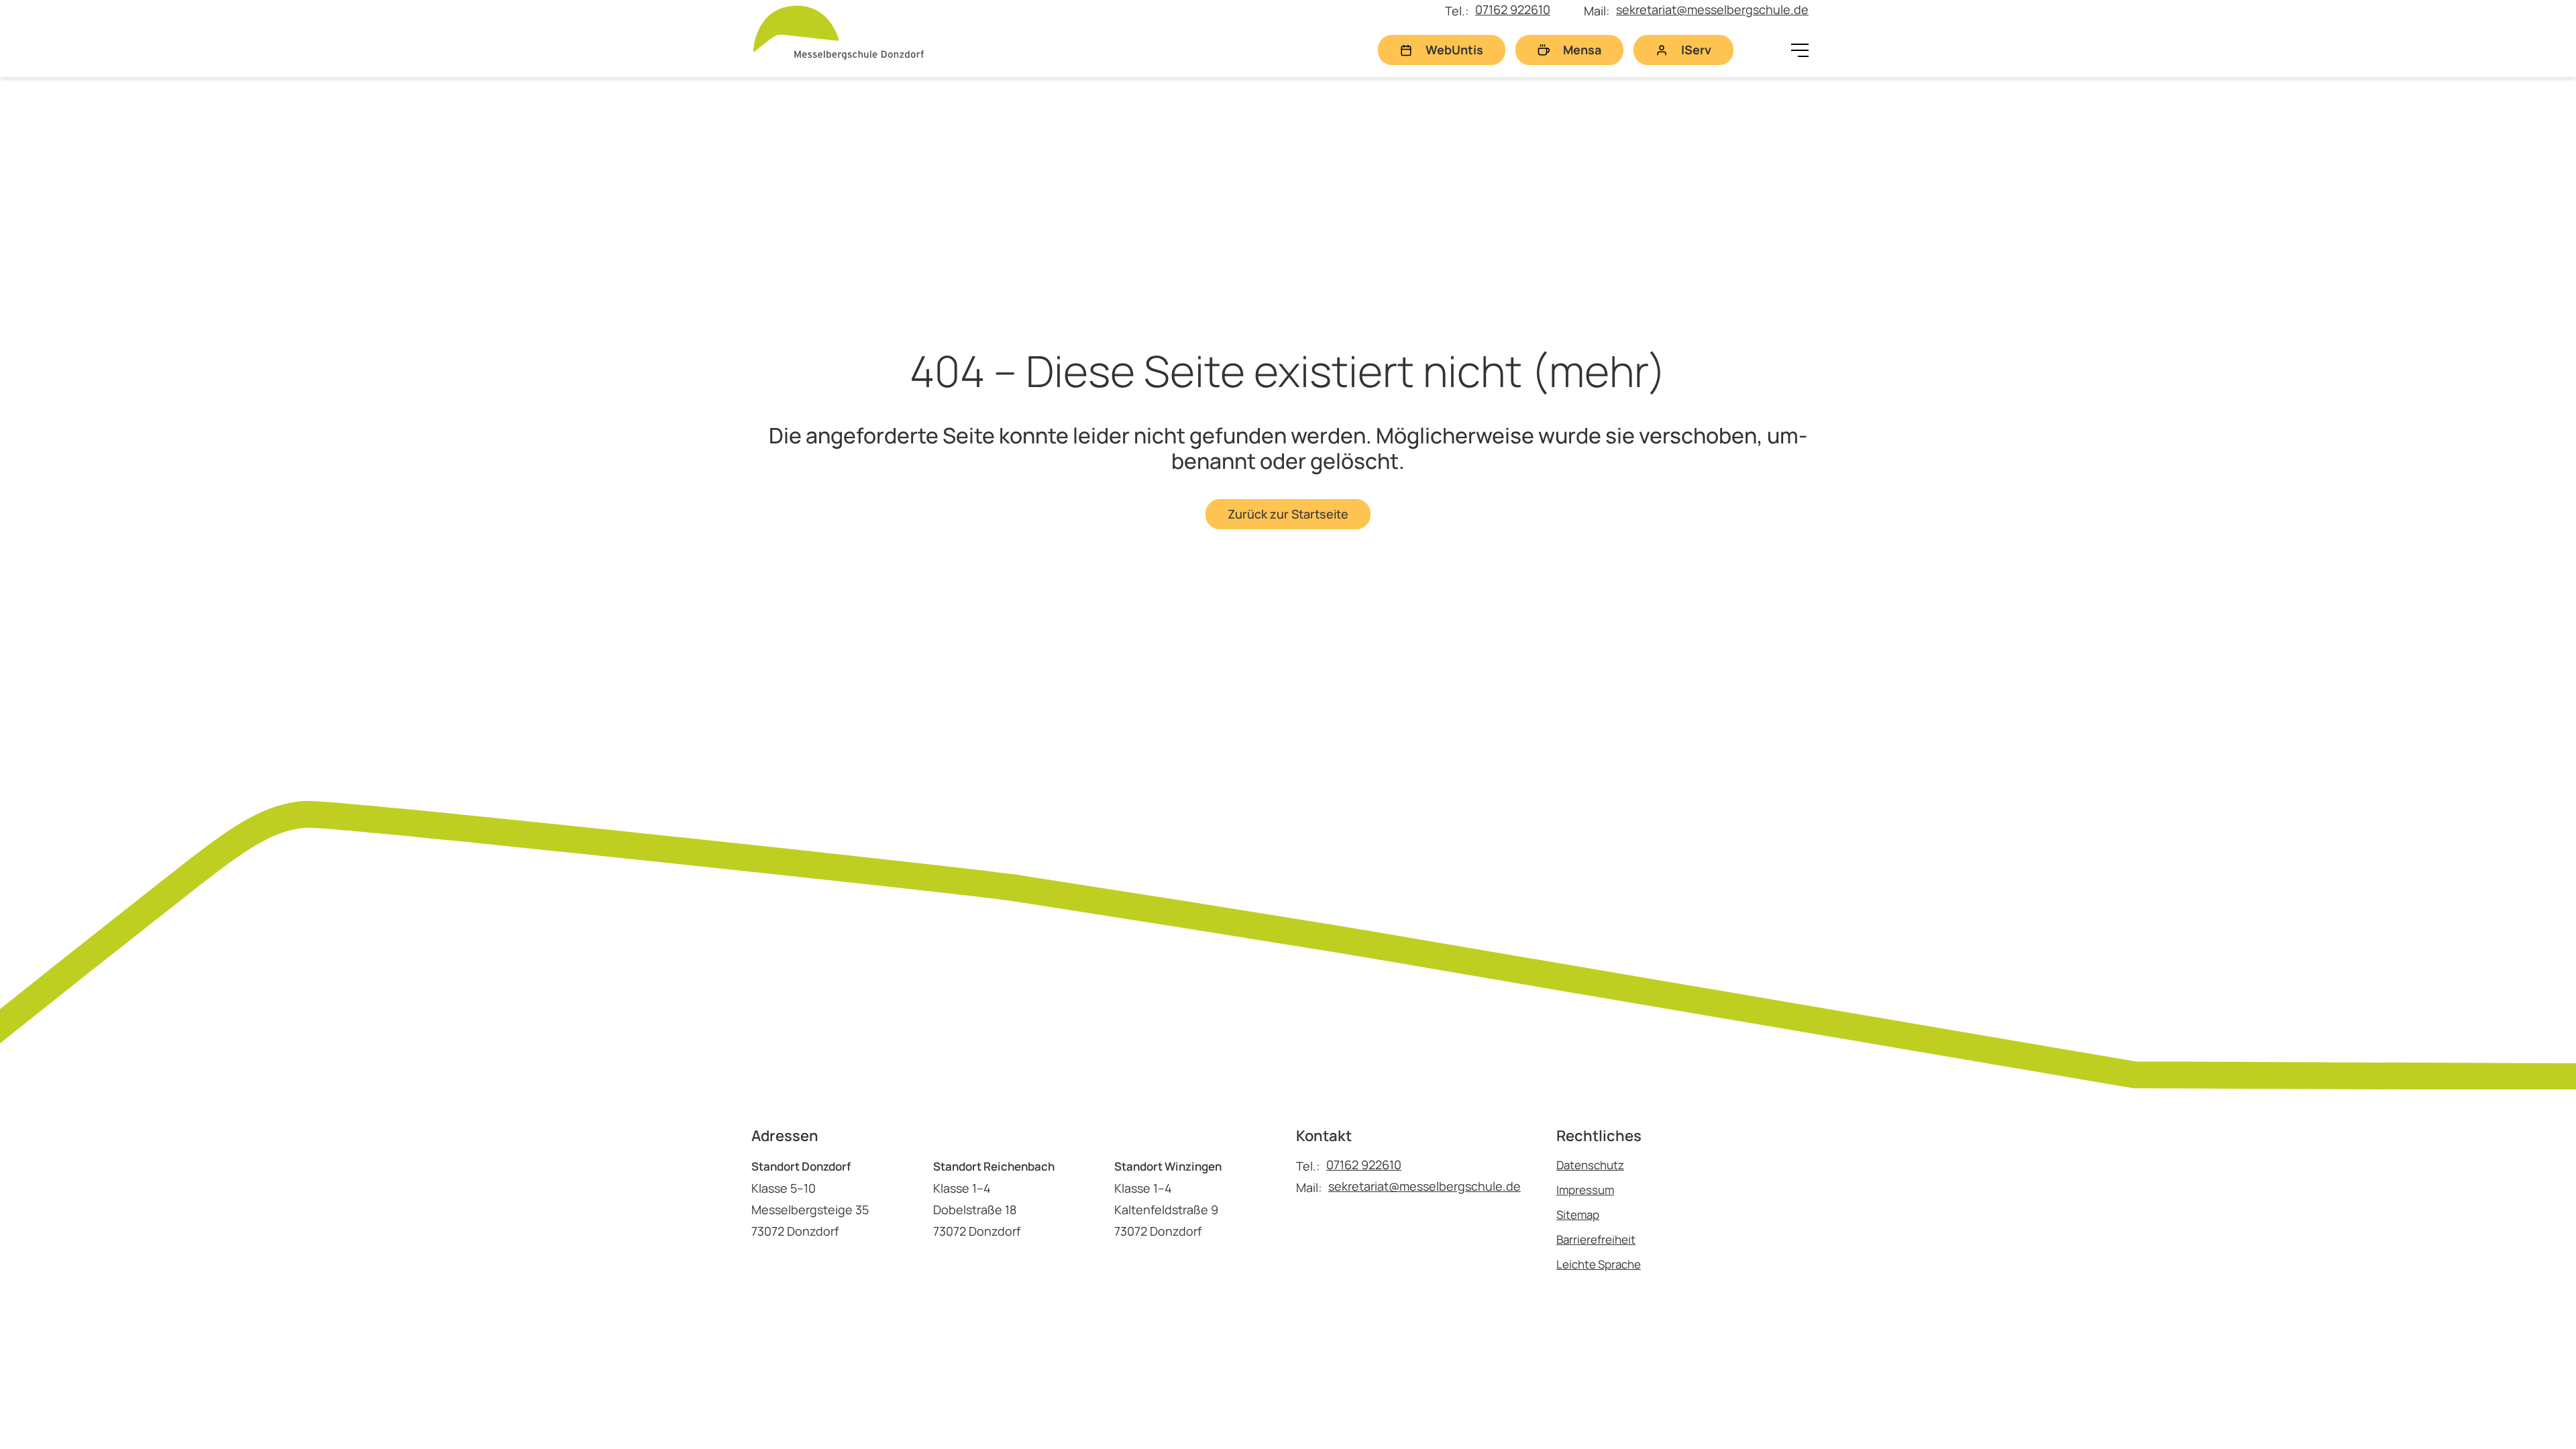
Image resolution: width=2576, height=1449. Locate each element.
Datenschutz (1590, 1165)
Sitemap (1578, 1215)
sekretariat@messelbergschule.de (1712, 9)
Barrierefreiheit (1596, 1239)
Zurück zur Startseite (1288, 514)
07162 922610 (1513, 9)
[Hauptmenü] (1800, 50)
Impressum (1585, 1190)
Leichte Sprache (1599, 1264)
